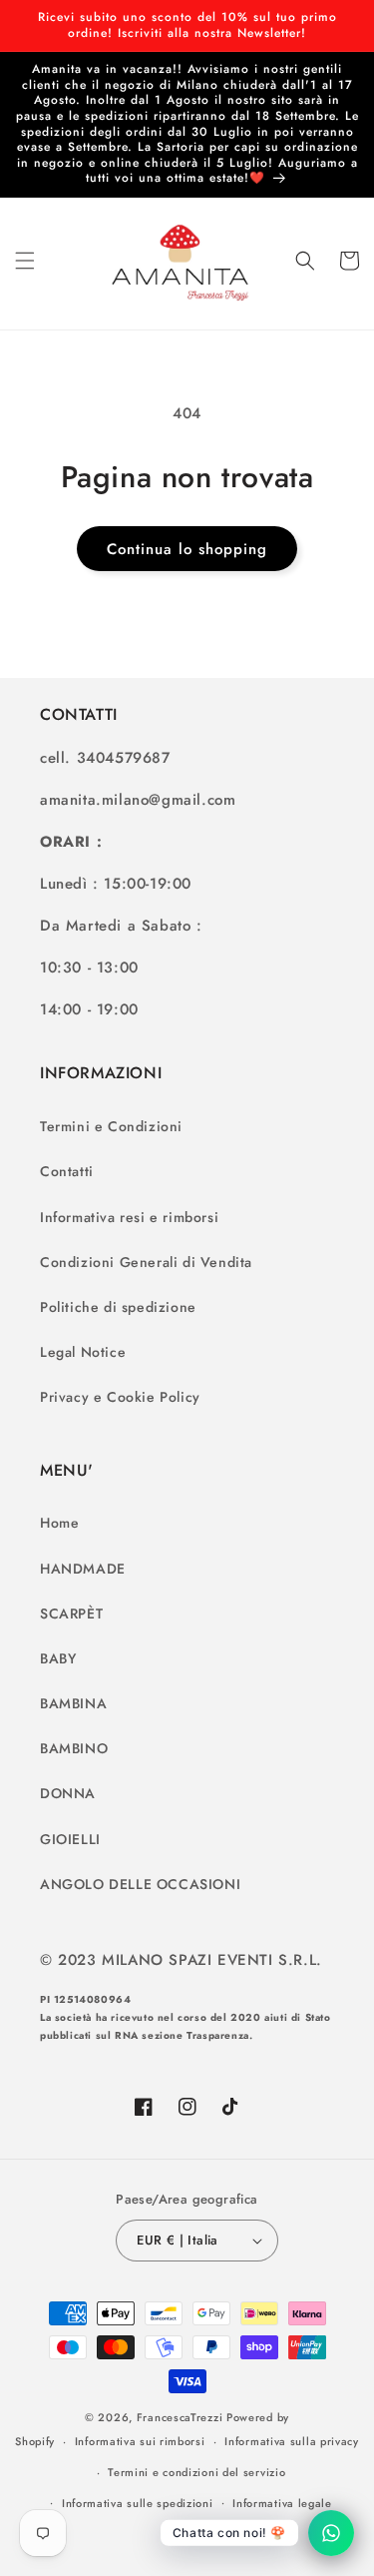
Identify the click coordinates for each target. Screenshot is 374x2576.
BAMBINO (74, 1748)
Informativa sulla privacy (292, 2441)
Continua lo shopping (187, 549)
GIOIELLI (70, 1839)
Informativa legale (282, 2503)
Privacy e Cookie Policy (120, 1397)
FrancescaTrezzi (180, 2417)
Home (59, 1523)
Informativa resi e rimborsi (129, 1217)
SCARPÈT (71, 1613)
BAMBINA (73, 1703)
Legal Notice (83, 1352)
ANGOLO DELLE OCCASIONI (140, 1884)
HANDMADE (83, 1569)
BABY (58, 1658)
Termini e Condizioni (111, 1126)
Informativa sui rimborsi (140, 2441)
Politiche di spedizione (118, 1307)
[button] (25, 261)
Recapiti (197, 2533)
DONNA (68, 1793)
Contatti (67, 1171)
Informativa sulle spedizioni (138, 2503)
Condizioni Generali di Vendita (146, 1262)
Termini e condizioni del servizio (196, 2472)
